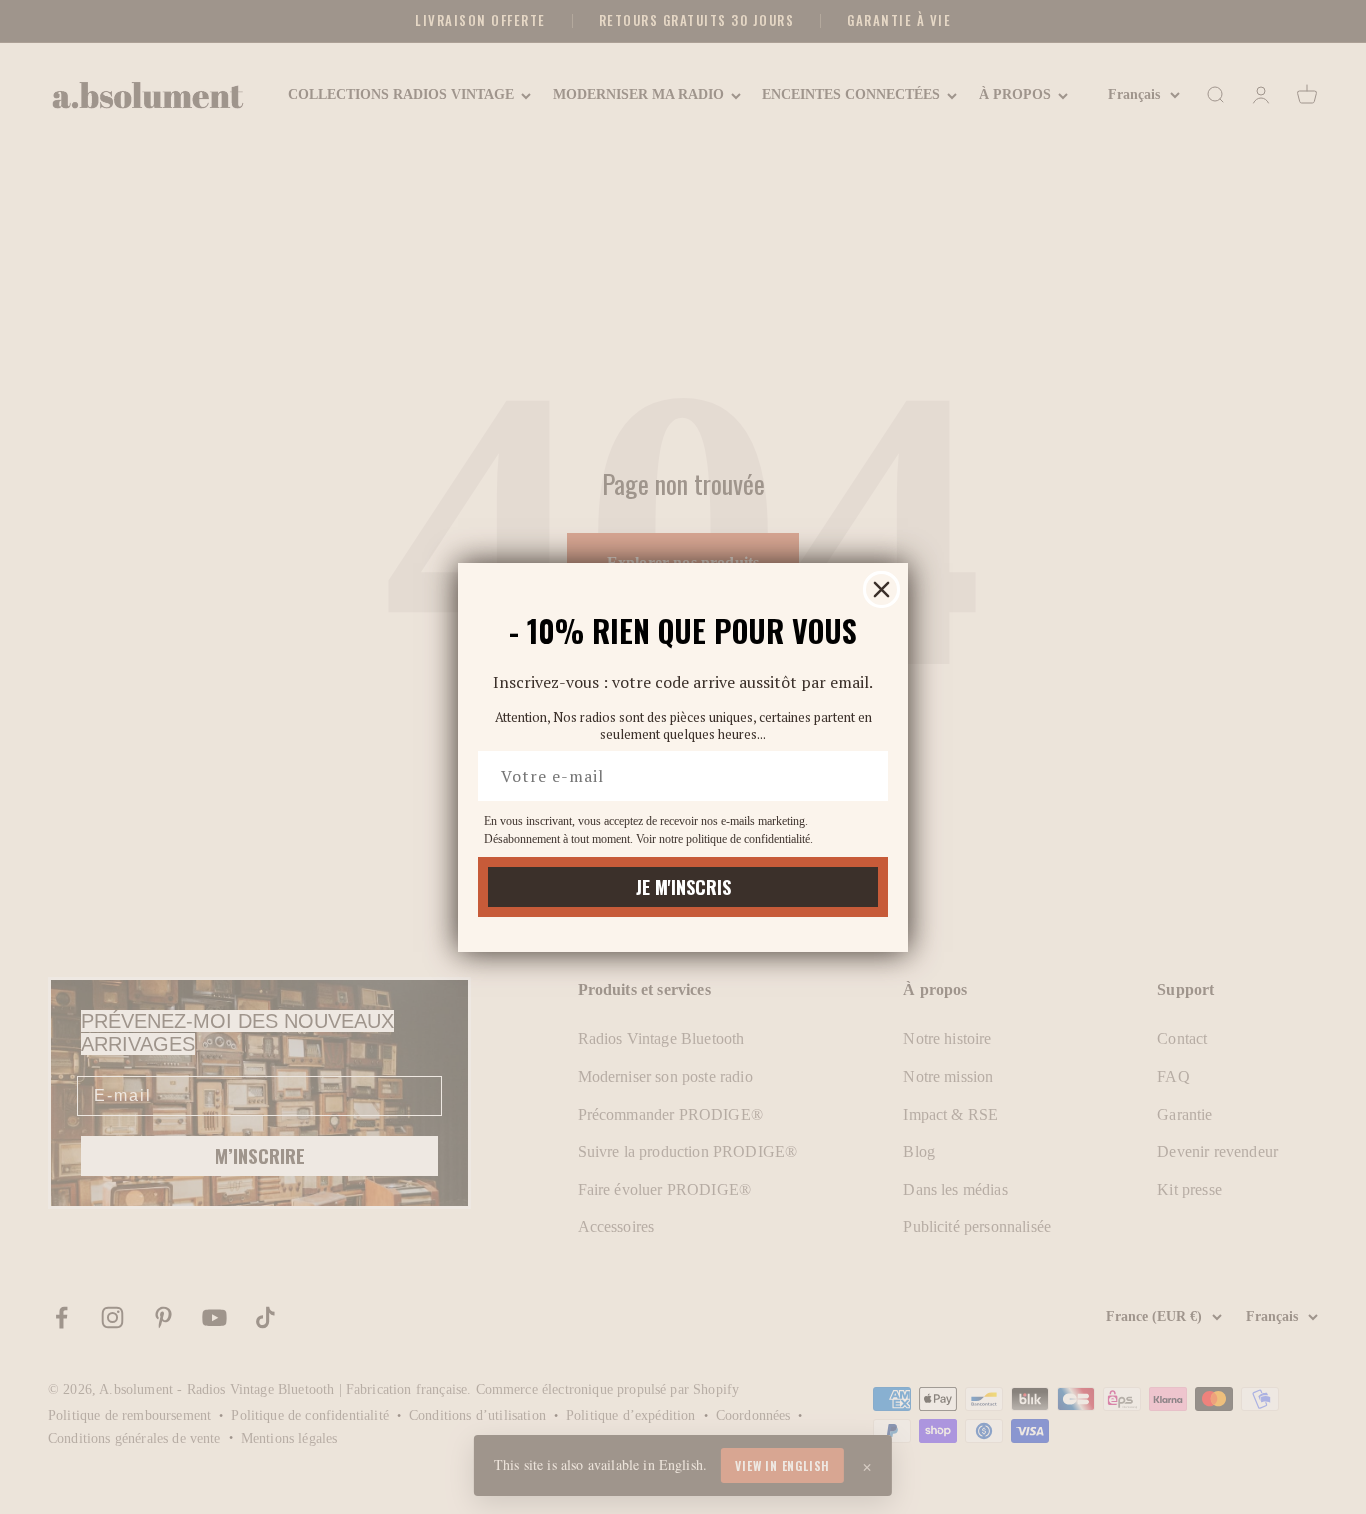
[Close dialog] (881, 589)
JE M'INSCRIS (683, 887)
